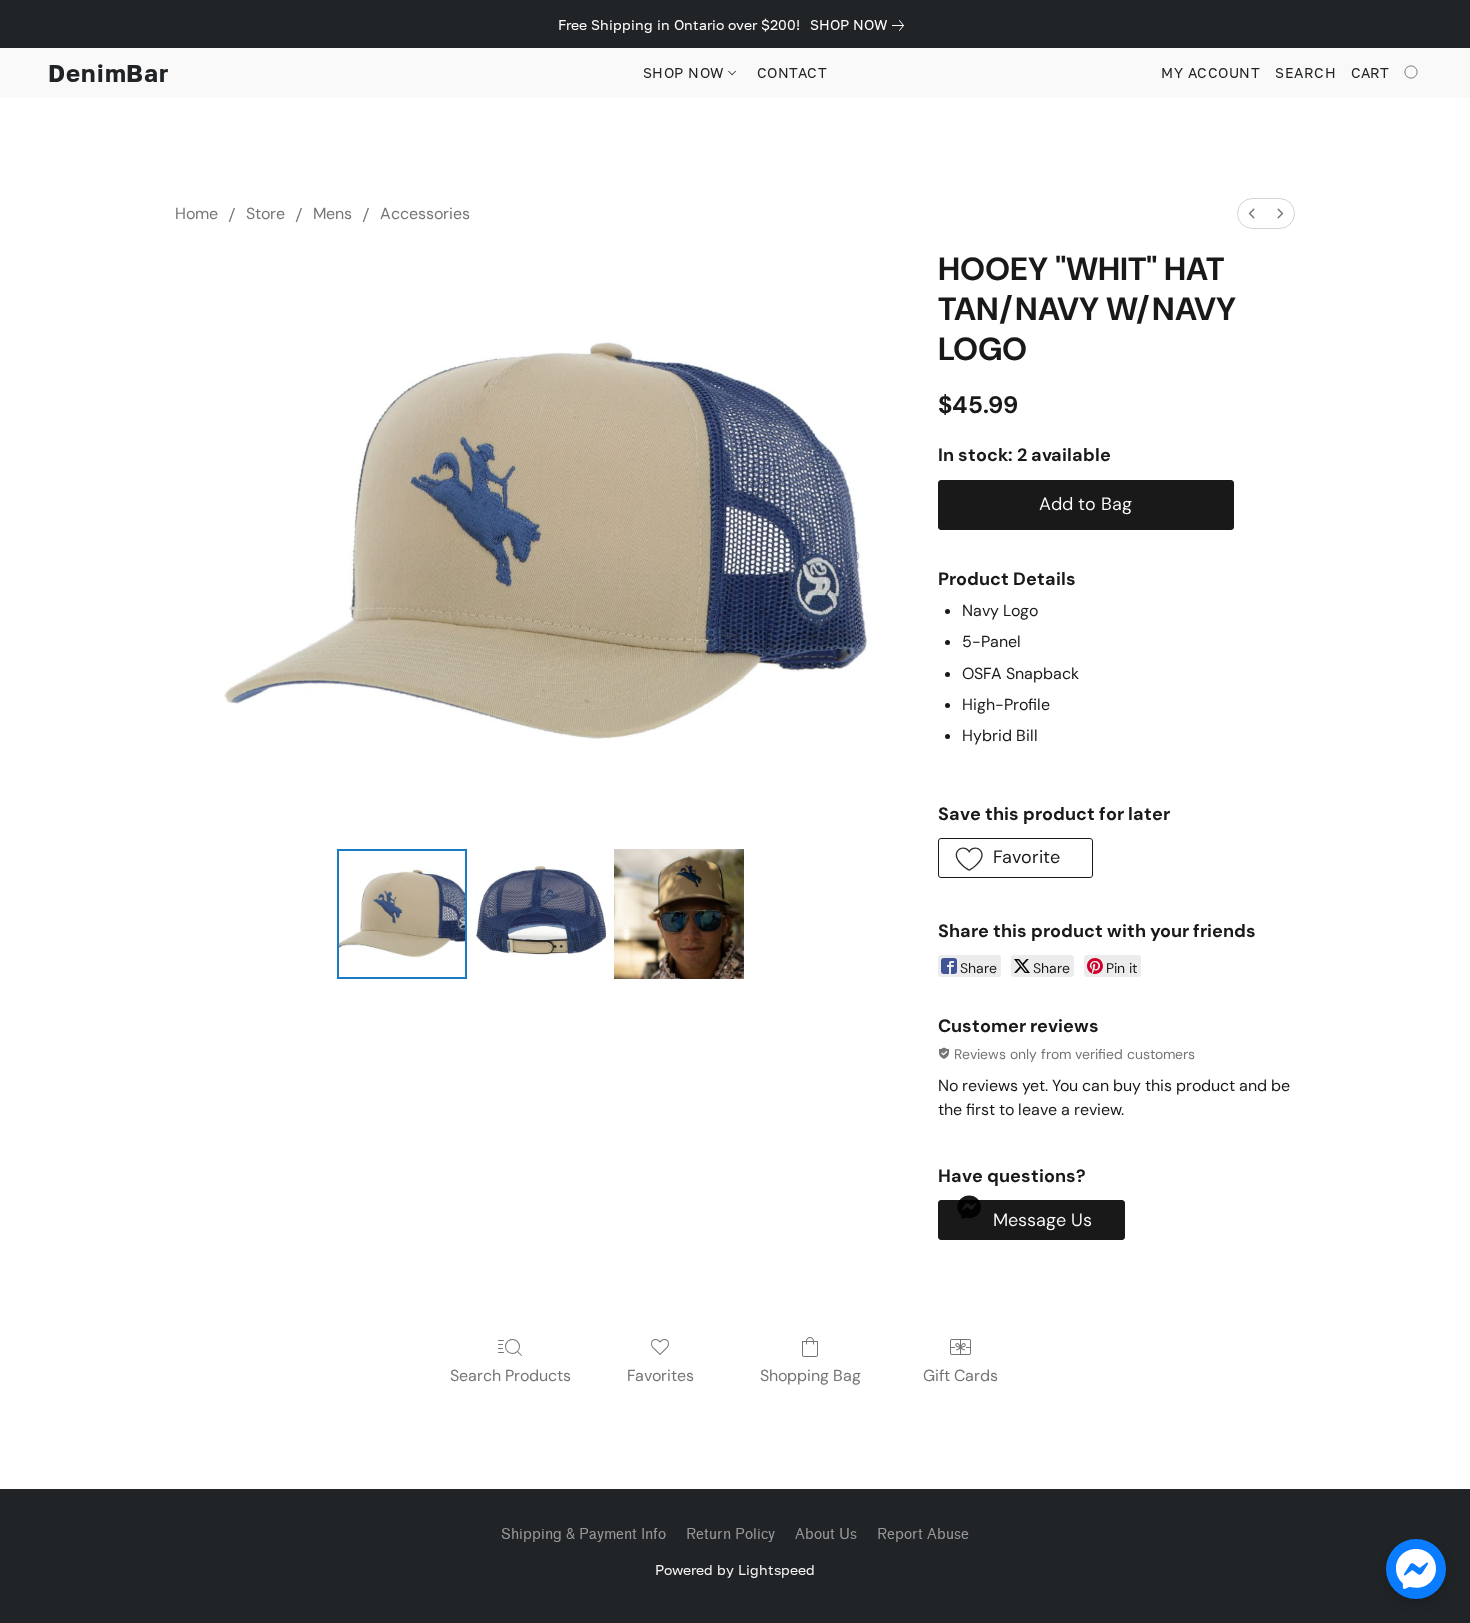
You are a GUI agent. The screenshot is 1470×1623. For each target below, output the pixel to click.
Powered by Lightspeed (735, 1569)
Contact (792, 72)
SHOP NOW (686, 72)
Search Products (510, 1375)
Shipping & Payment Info (583, 1534)
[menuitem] (1252, 213)
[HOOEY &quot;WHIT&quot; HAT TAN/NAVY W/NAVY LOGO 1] (540, 914)
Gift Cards (960, 1375)
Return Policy (730, 1534)
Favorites (660, 1375)
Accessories (425, 213)
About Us (826, 1534)
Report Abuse (923, 1534)
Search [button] (1305, 72)
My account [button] (1210, 72)
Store (265, 213)
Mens (332, 213)
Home (196, 213)
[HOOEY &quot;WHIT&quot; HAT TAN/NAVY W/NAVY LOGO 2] (679, 914)
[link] (861, 25)
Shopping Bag (810, 1375)
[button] (108, 73)
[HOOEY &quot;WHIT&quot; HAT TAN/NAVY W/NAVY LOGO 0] (402, 914)
